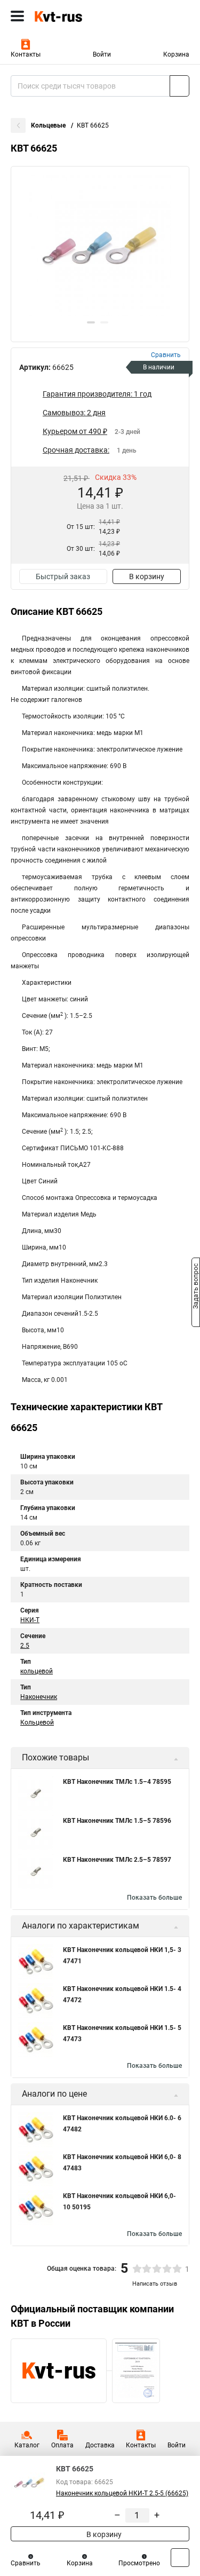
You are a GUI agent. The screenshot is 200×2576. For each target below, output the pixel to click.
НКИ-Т (30, 1620)
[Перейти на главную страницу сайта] (80, 16)
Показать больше (154, 1898)
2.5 (25, 1646)
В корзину (147, 576)
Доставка (100, 2445)
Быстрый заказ (63, 576)
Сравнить (26, 2563)
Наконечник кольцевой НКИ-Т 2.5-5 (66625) (122, 2493)
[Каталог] (17, 16)
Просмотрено (139, 2563)
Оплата (62, 2445)
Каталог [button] (27, 2445)
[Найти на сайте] (179, 86)
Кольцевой (37, 1722)
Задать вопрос (196, 1287)
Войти (102, 54)
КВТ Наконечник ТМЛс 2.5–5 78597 (117, 1860)
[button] (91, 322)
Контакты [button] (26, 54)
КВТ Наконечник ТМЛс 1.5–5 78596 (117, 1821)
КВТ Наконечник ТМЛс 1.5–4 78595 (117, 1782)
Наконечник (39, 1697)
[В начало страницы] (180, 2558)
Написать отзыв (155, 2284)
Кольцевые (49, 125)
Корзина (176, 54)
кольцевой (37, 1671)
